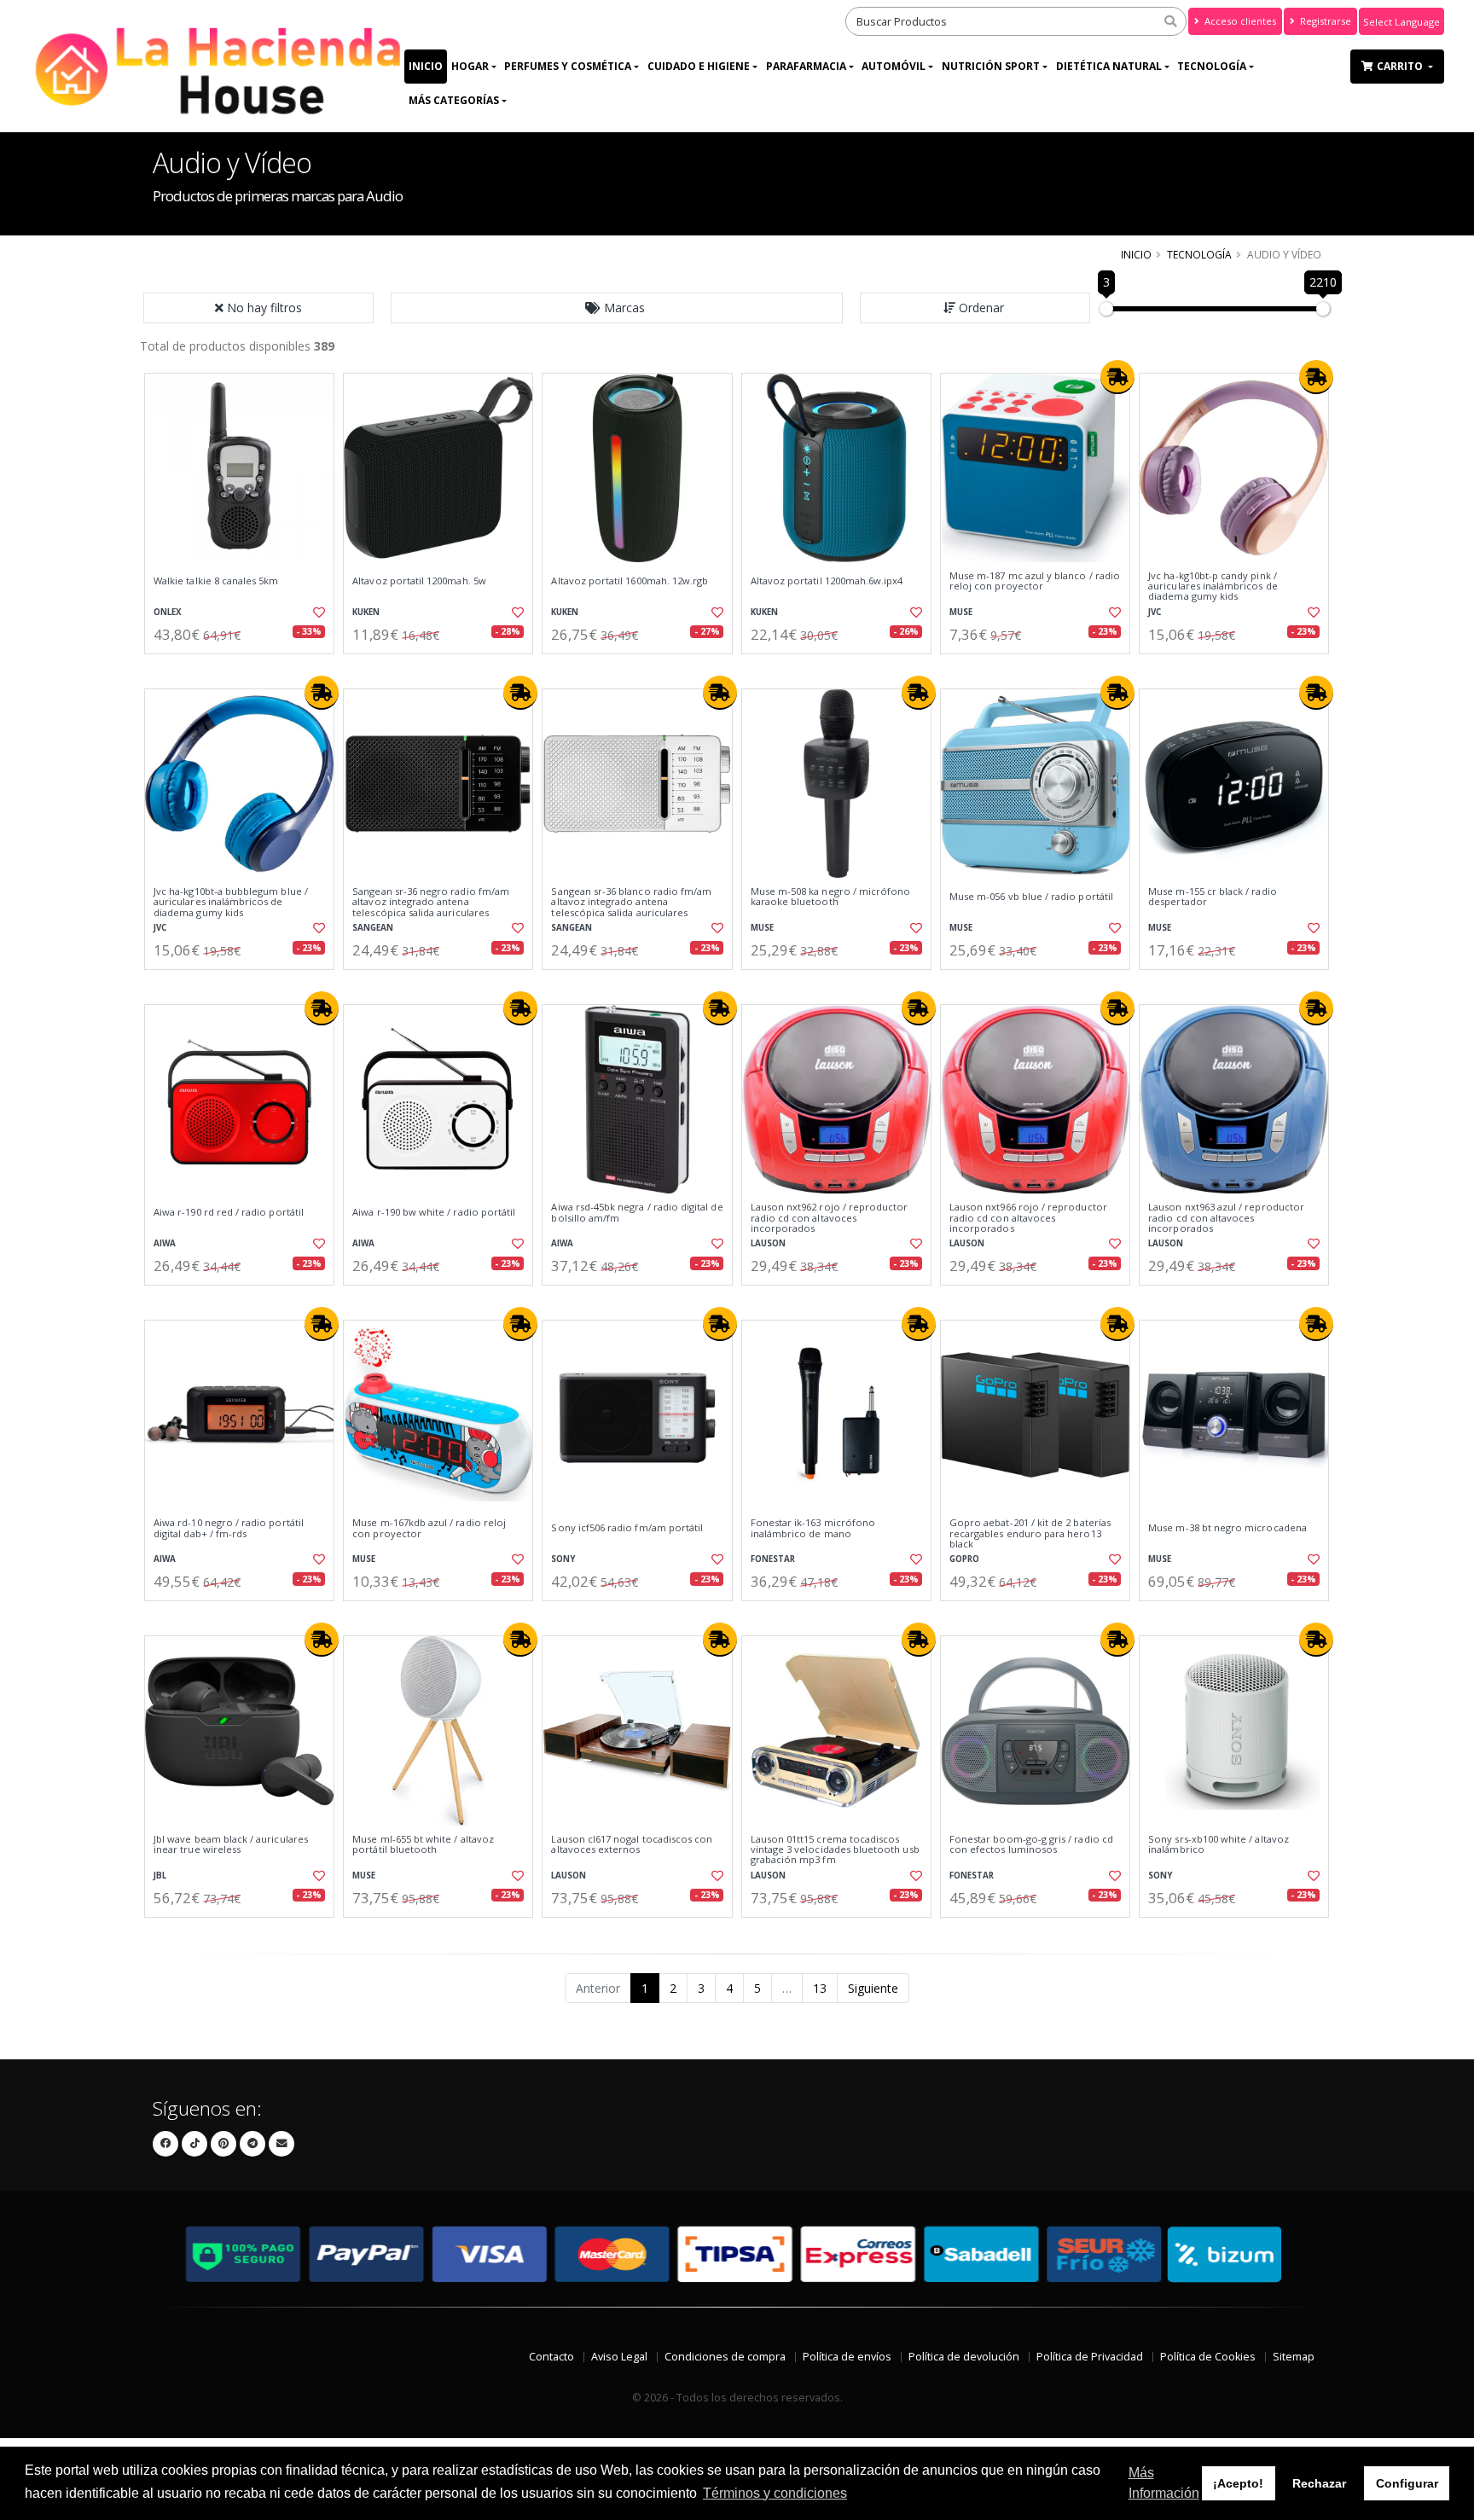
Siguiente (873, 1988)
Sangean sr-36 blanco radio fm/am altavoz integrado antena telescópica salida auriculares (631, 902)
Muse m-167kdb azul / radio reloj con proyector (429, 1528)
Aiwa (165, 1243)
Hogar (470, 66)
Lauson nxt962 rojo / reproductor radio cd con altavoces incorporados (830, 1218)
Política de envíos (847, 2357)
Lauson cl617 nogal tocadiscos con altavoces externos (632, 1845)
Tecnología (1212, 66)
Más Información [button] (1164, 2483)
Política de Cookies (1208, 2357)
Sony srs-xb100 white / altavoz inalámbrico (1219, 1845)
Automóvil (894, 66)
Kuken (366, 612)
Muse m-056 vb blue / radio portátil (1031, 897)
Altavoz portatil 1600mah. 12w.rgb (630, 581)
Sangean (373, 928)
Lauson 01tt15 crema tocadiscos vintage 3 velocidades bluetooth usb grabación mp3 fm (835, 1850)
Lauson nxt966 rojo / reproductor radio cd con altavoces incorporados (1028, 1218)
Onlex (168, 612)
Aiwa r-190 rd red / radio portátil (229, 1212)
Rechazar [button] (1319, 2483)
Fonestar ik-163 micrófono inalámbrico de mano (813, 1528)
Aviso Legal (619, 2357)
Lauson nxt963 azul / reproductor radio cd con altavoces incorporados (1226, 1218)
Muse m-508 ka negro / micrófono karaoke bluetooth (831, 897)
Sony (563, 1559)
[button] (617, 308)
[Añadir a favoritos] (317, 613)
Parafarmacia (806, 66)
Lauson (768, 1243)
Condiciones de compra (725, 2357)
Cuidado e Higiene (699, 66)
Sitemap (1294, 2357)
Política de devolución (964, 2357)
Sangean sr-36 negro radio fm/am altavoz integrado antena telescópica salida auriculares (431, 902)
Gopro (964, 1559)
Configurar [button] (1407, 2483)
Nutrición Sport (991, 66)
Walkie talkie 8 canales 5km (216, 581)
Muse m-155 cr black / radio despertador (1213, 897)
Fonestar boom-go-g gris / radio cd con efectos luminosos (1031, 1845)
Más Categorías (454, 100)
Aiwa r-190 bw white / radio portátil (434, 1212)
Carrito (1401, 66)
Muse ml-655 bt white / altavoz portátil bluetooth (423, 1845)
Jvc (1155, 612)
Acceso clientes (1239, 21)
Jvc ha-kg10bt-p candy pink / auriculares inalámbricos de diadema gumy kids (1213, 586)
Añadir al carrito (245, 668)
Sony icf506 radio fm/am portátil (627, 1528)
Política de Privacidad (1090, 2357)
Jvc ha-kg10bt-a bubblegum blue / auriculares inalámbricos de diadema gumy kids (231, 902)
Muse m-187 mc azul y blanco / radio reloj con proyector (1035, 581)
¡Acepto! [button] (1238, 2483)
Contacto (551, 2357)
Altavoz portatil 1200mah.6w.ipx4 (827, 581)
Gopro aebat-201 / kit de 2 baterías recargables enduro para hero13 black (1030, 1533)
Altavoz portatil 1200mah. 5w (419, 581)
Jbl (160, 1875)
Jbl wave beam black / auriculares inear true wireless (231, 1845)
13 (820, 1988)
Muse (961, 612)
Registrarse (1324, 21)
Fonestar (773, 1559)
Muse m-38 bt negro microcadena (1227, 1528)
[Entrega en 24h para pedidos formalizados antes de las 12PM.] (1117, 377)
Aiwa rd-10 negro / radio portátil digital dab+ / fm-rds (229, 1528)
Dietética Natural (1109, 66)
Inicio (426, 66)
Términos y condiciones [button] (775, 2493)
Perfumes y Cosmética (568, 66)
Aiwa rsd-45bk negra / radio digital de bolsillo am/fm (637, 1213)
